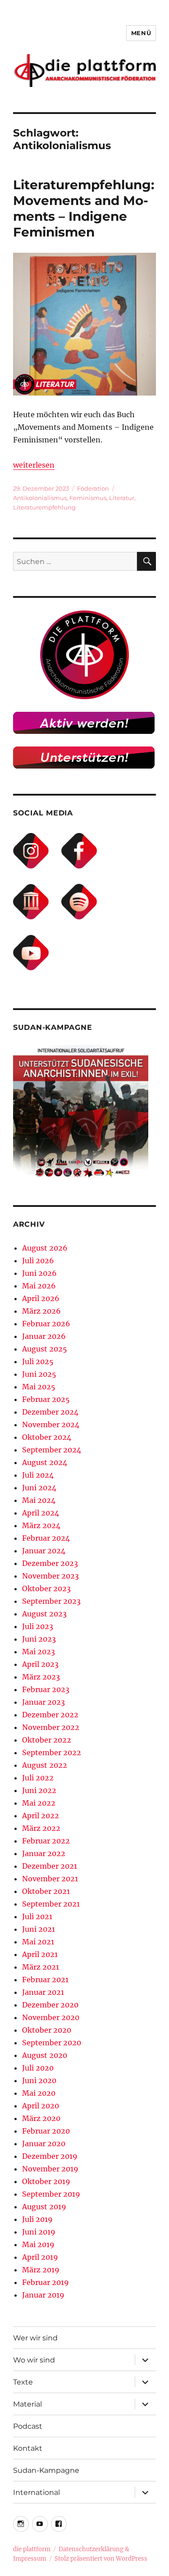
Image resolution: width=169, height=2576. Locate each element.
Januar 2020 (44, 2144)
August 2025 (45, 1349)
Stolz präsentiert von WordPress (101, 2559)
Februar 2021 (45, 1980)
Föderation (93, 488)
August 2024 (45, 1462)
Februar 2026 (46, 1324)
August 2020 (45, 2055)
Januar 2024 (44, 1551)
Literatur (122, 498)
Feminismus (88, 498)
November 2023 (50, 1576)
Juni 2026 (39, 1273)
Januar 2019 (43, 2295)
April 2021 (40, 1954)
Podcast (28, 2426)
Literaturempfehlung (44, 507)
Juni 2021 (39, 1929)
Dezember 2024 (50, 1412)
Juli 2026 (38, 1261)
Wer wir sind (35, 2338)
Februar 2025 (46, 1399)
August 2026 (45, 1248)
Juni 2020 (39, 2080)
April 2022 (41, 1816)
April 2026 (41, 1298)
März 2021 (41, 1967)
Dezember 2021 (50, 1866)
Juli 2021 (37, 1916)
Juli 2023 (38, 1626)
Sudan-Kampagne (46, 2470)
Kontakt (28, 2448)
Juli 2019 (37, 2219)
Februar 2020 (46, 2131)
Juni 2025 (39, 1374)
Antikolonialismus (40, 498)
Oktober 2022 (47, 1740)
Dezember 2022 (50, 1715)
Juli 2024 (38, 1475)
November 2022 (51, 1727)
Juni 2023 (39, 1639)
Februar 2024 (46, 1538)
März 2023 (41, 1677)
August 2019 (44, 2207)
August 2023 (44, 1614)
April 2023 (40, 1664)
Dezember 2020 (50, 2005)
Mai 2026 (39, 1286)
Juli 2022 (38, 1778)
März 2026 (41, 1311)
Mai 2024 (39, 1500)
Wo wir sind (34, 2360)
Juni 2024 (39, 1488)
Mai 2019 (38, 2244)
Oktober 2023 (46, 1588)
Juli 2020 (38, 2068)
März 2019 (41, 2270)
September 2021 (51, 1904)
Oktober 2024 (47, 1437)
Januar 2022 (44, 1853)
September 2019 (51, 2194)
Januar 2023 (43, 1702)
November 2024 (51, 1425)
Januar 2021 (43, 1992)
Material (27, 2404)
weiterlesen (34, 465)
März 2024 (41, 1525)
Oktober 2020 (47, 2030)
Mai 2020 (39, 2093)
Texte (23, 2382)
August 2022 (45, 1765)
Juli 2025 (38, 1361)
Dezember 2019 (50, 2156)
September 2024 (52, 1450)
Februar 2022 (46, 1841)
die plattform (32, 2549)
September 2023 (51, 1601)
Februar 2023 (46, 1689)
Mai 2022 (39, 1803)
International (37, 2492)
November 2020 (51, 2017)
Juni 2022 (39, 1790)
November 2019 (50, 2169)
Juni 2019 (39, 2232)
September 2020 (52, 2043)
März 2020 (41, 2118)
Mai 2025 (39, 1387)
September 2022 (52, 1752)
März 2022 (41, 1828)
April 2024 (41, 1513)
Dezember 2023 (50, 1563)
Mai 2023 (39, 1652)
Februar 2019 (46, 2282)
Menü (141, 33)
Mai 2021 (38, 1942)
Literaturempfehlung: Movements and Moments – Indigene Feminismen (84, 208)
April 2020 (41, 2106)
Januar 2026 (44, 1336)
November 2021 (50, 1879)
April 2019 (40, 2257)
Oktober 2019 (46, 2181)
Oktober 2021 (46, 1891)
